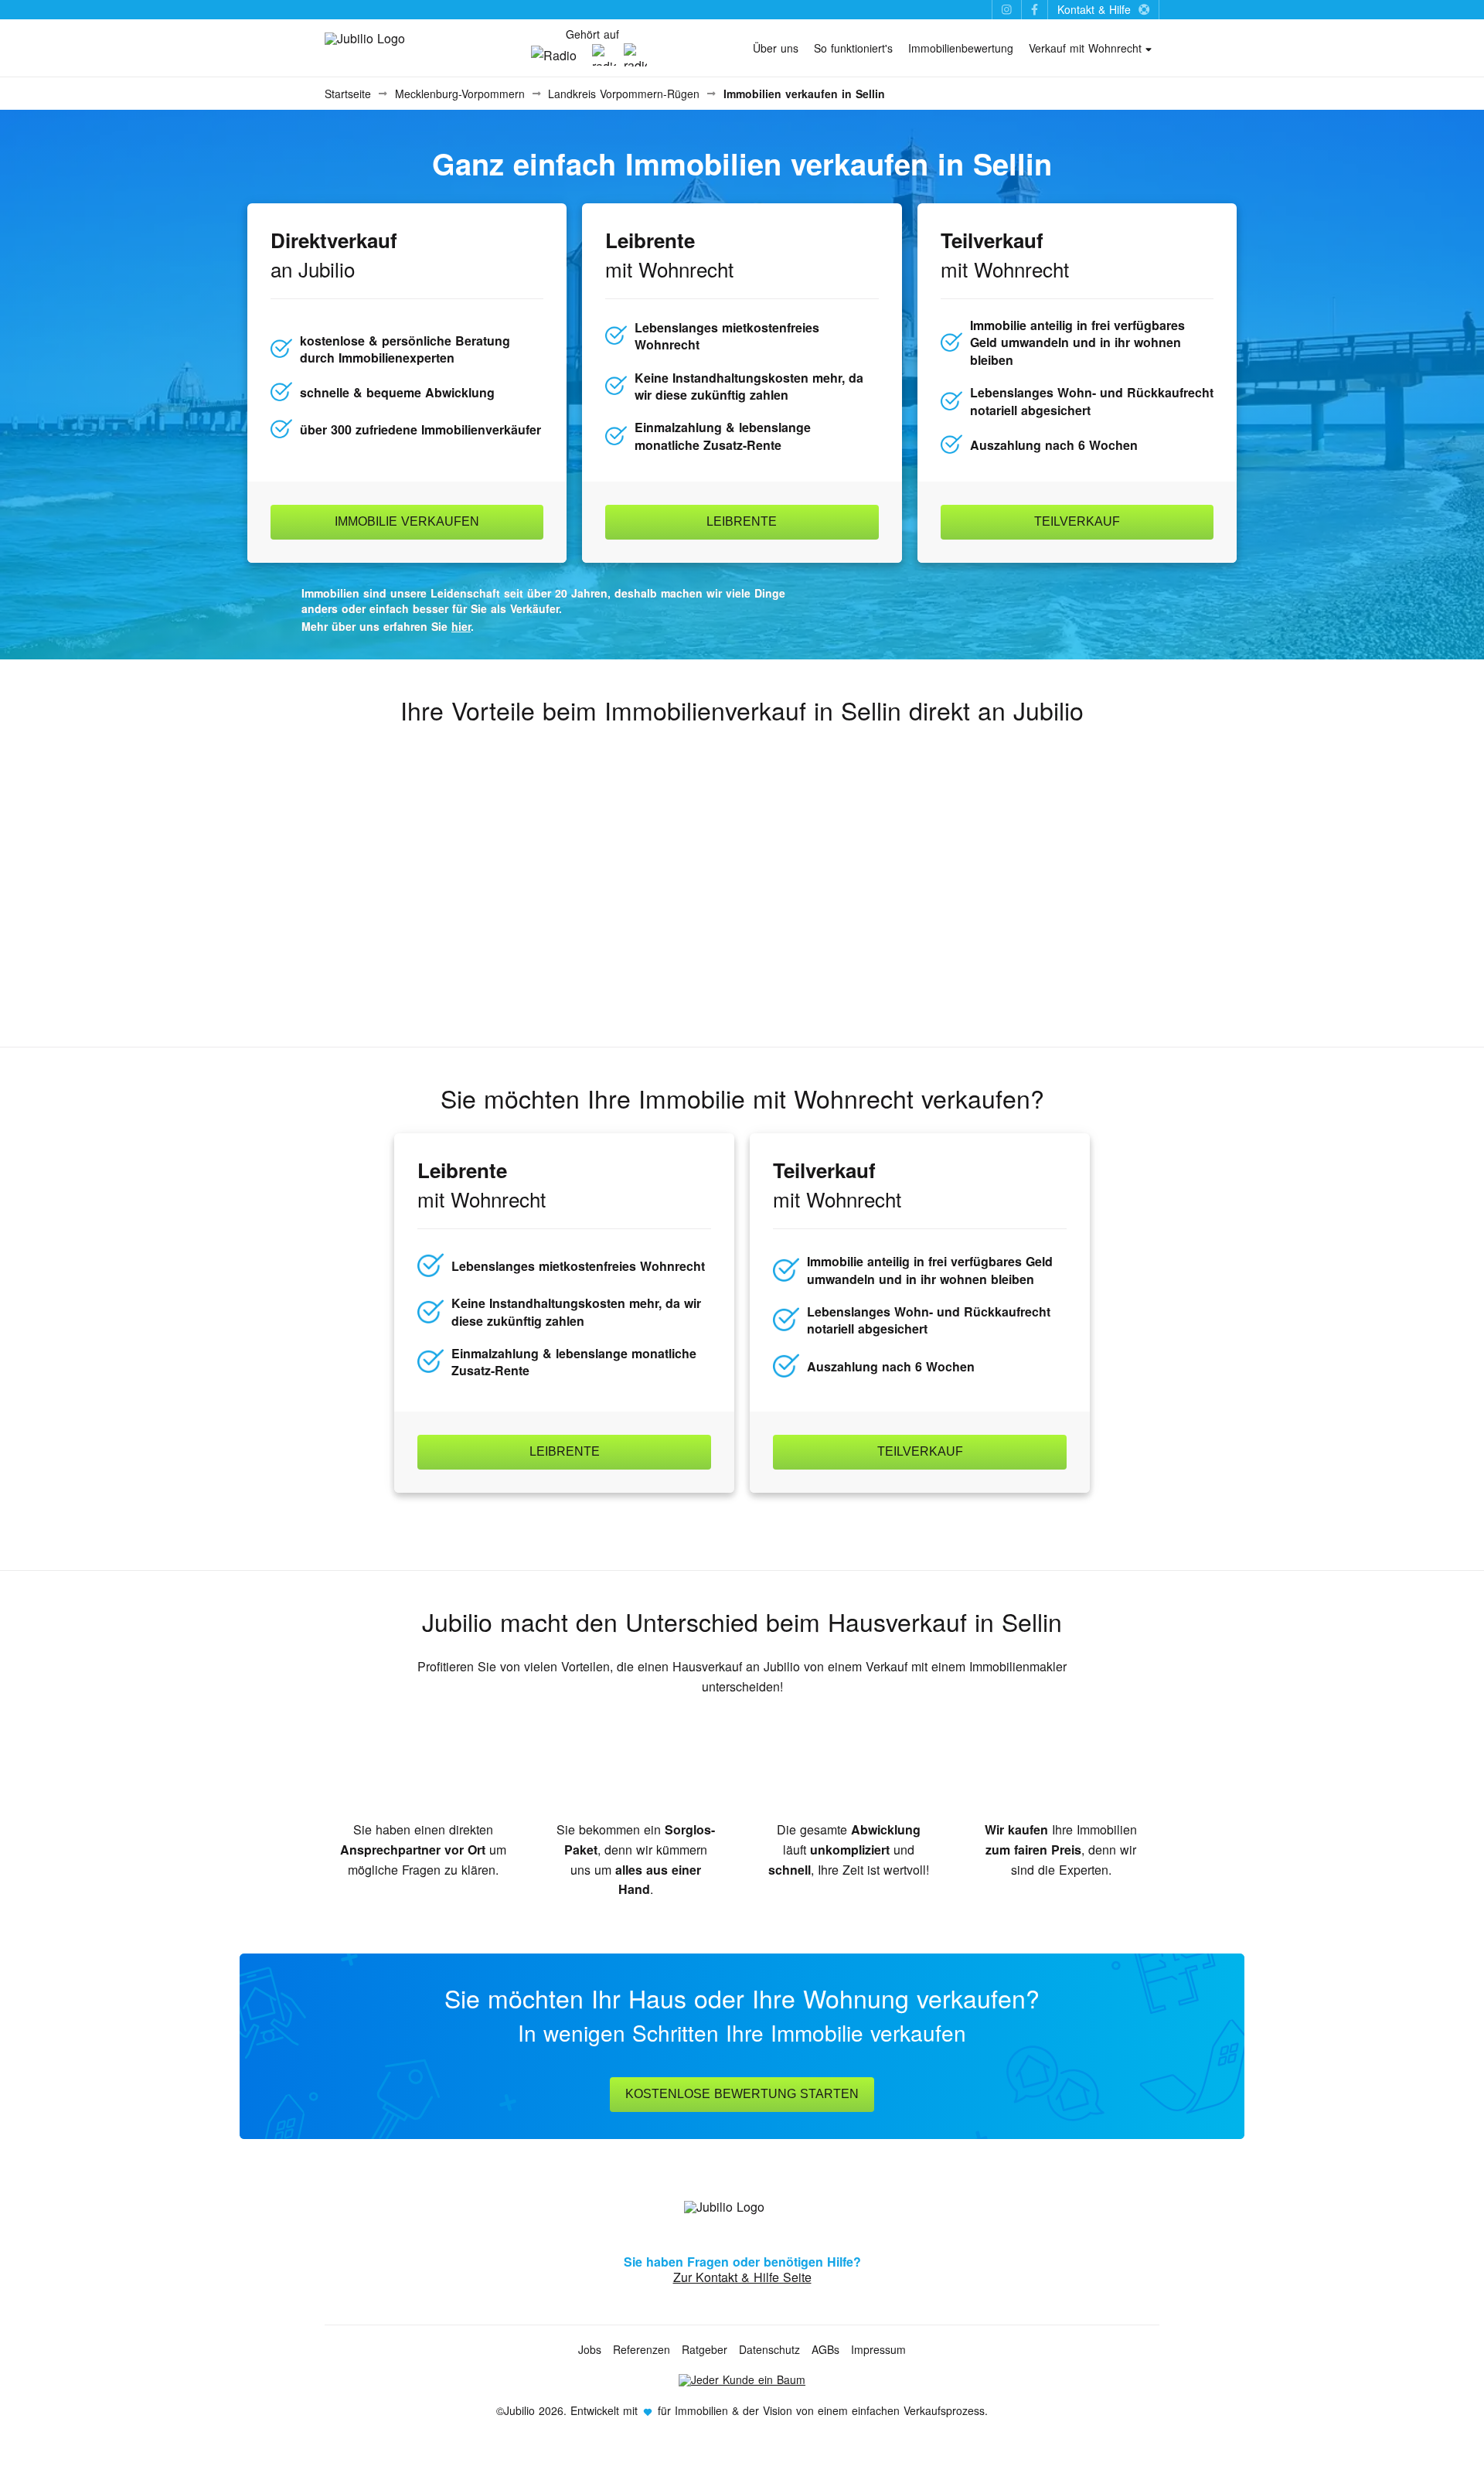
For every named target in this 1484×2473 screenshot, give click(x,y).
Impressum (878, 2349)
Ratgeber (705, 2349)
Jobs (590, 2349)
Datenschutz (769, 2349)
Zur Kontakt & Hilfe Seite (742, 2277)
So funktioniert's (853, 48)
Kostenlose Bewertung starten (742, 2094)
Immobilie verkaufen (407, 521)
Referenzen (642, 2349)
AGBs (825, 2349)
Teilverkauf (1077, 521)
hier (461, 626)
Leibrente (742, 521)
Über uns (776, 48)
